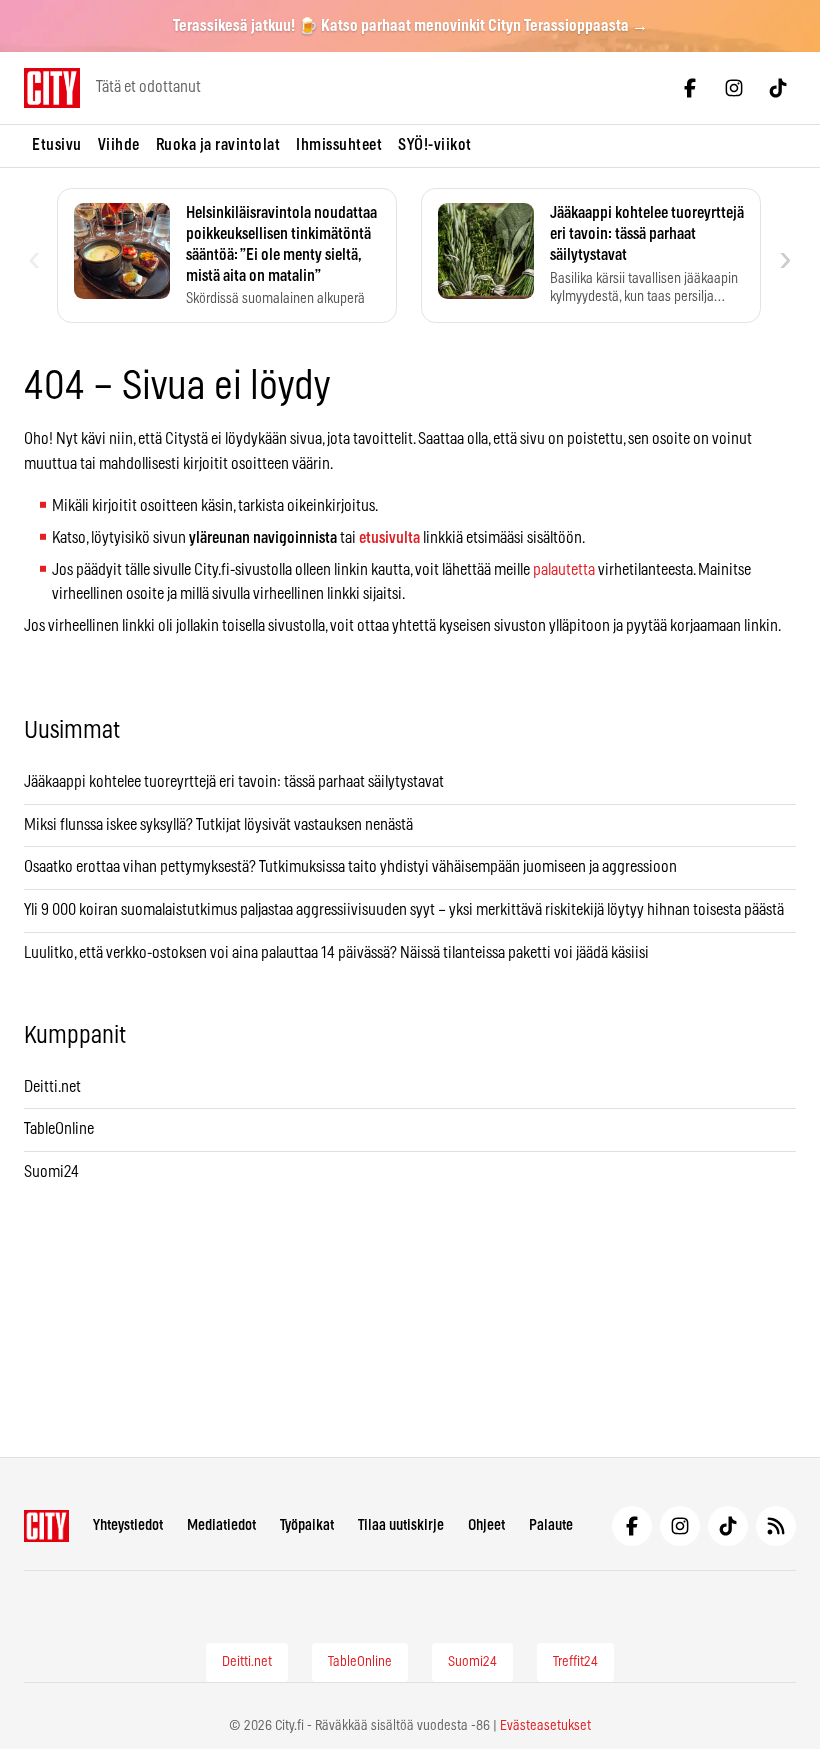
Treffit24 (575, 1662)
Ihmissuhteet (339, 145)
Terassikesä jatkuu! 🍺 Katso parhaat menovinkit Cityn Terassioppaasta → (410, 26)
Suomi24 (51, 1172)
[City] (46, 1526)
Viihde (119, 145)
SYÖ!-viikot (435, 145)
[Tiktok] (778, 88)
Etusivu (57, 145)
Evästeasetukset (545, 1726)
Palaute (551, 1525)
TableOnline (59, 1129)
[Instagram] (734, 88)
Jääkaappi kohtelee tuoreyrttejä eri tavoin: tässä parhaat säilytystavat (234, 782)
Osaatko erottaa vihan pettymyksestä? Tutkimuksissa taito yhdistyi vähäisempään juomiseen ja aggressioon (350, 867)
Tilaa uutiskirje (401, 1525)
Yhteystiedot (128, 1525)
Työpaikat (307, 1525)
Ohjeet (486, 1525)
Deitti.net (52, 1087)
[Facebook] (690, 88)
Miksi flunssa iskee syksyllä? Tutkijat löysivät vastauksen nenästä (218, 825)
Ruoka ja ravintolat (218, 145)
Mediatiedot (221, 1525)
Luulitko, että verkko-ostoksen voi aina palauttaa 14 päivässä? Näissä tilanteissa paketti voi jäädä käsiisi (336, 953)
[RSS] (776, 1526)
